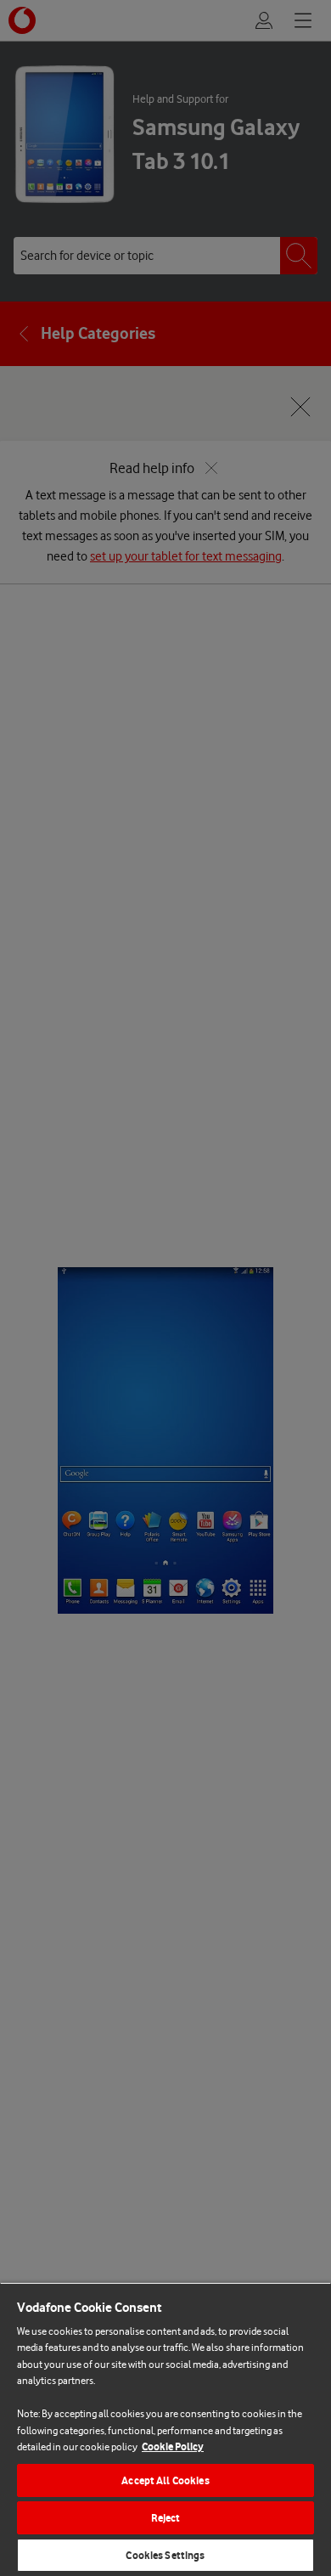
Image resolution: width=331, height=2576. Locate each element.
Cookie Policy (173, 2446)
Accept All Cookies (165, 2480)
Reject (166, 2518)
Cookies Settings (165, 2555)
